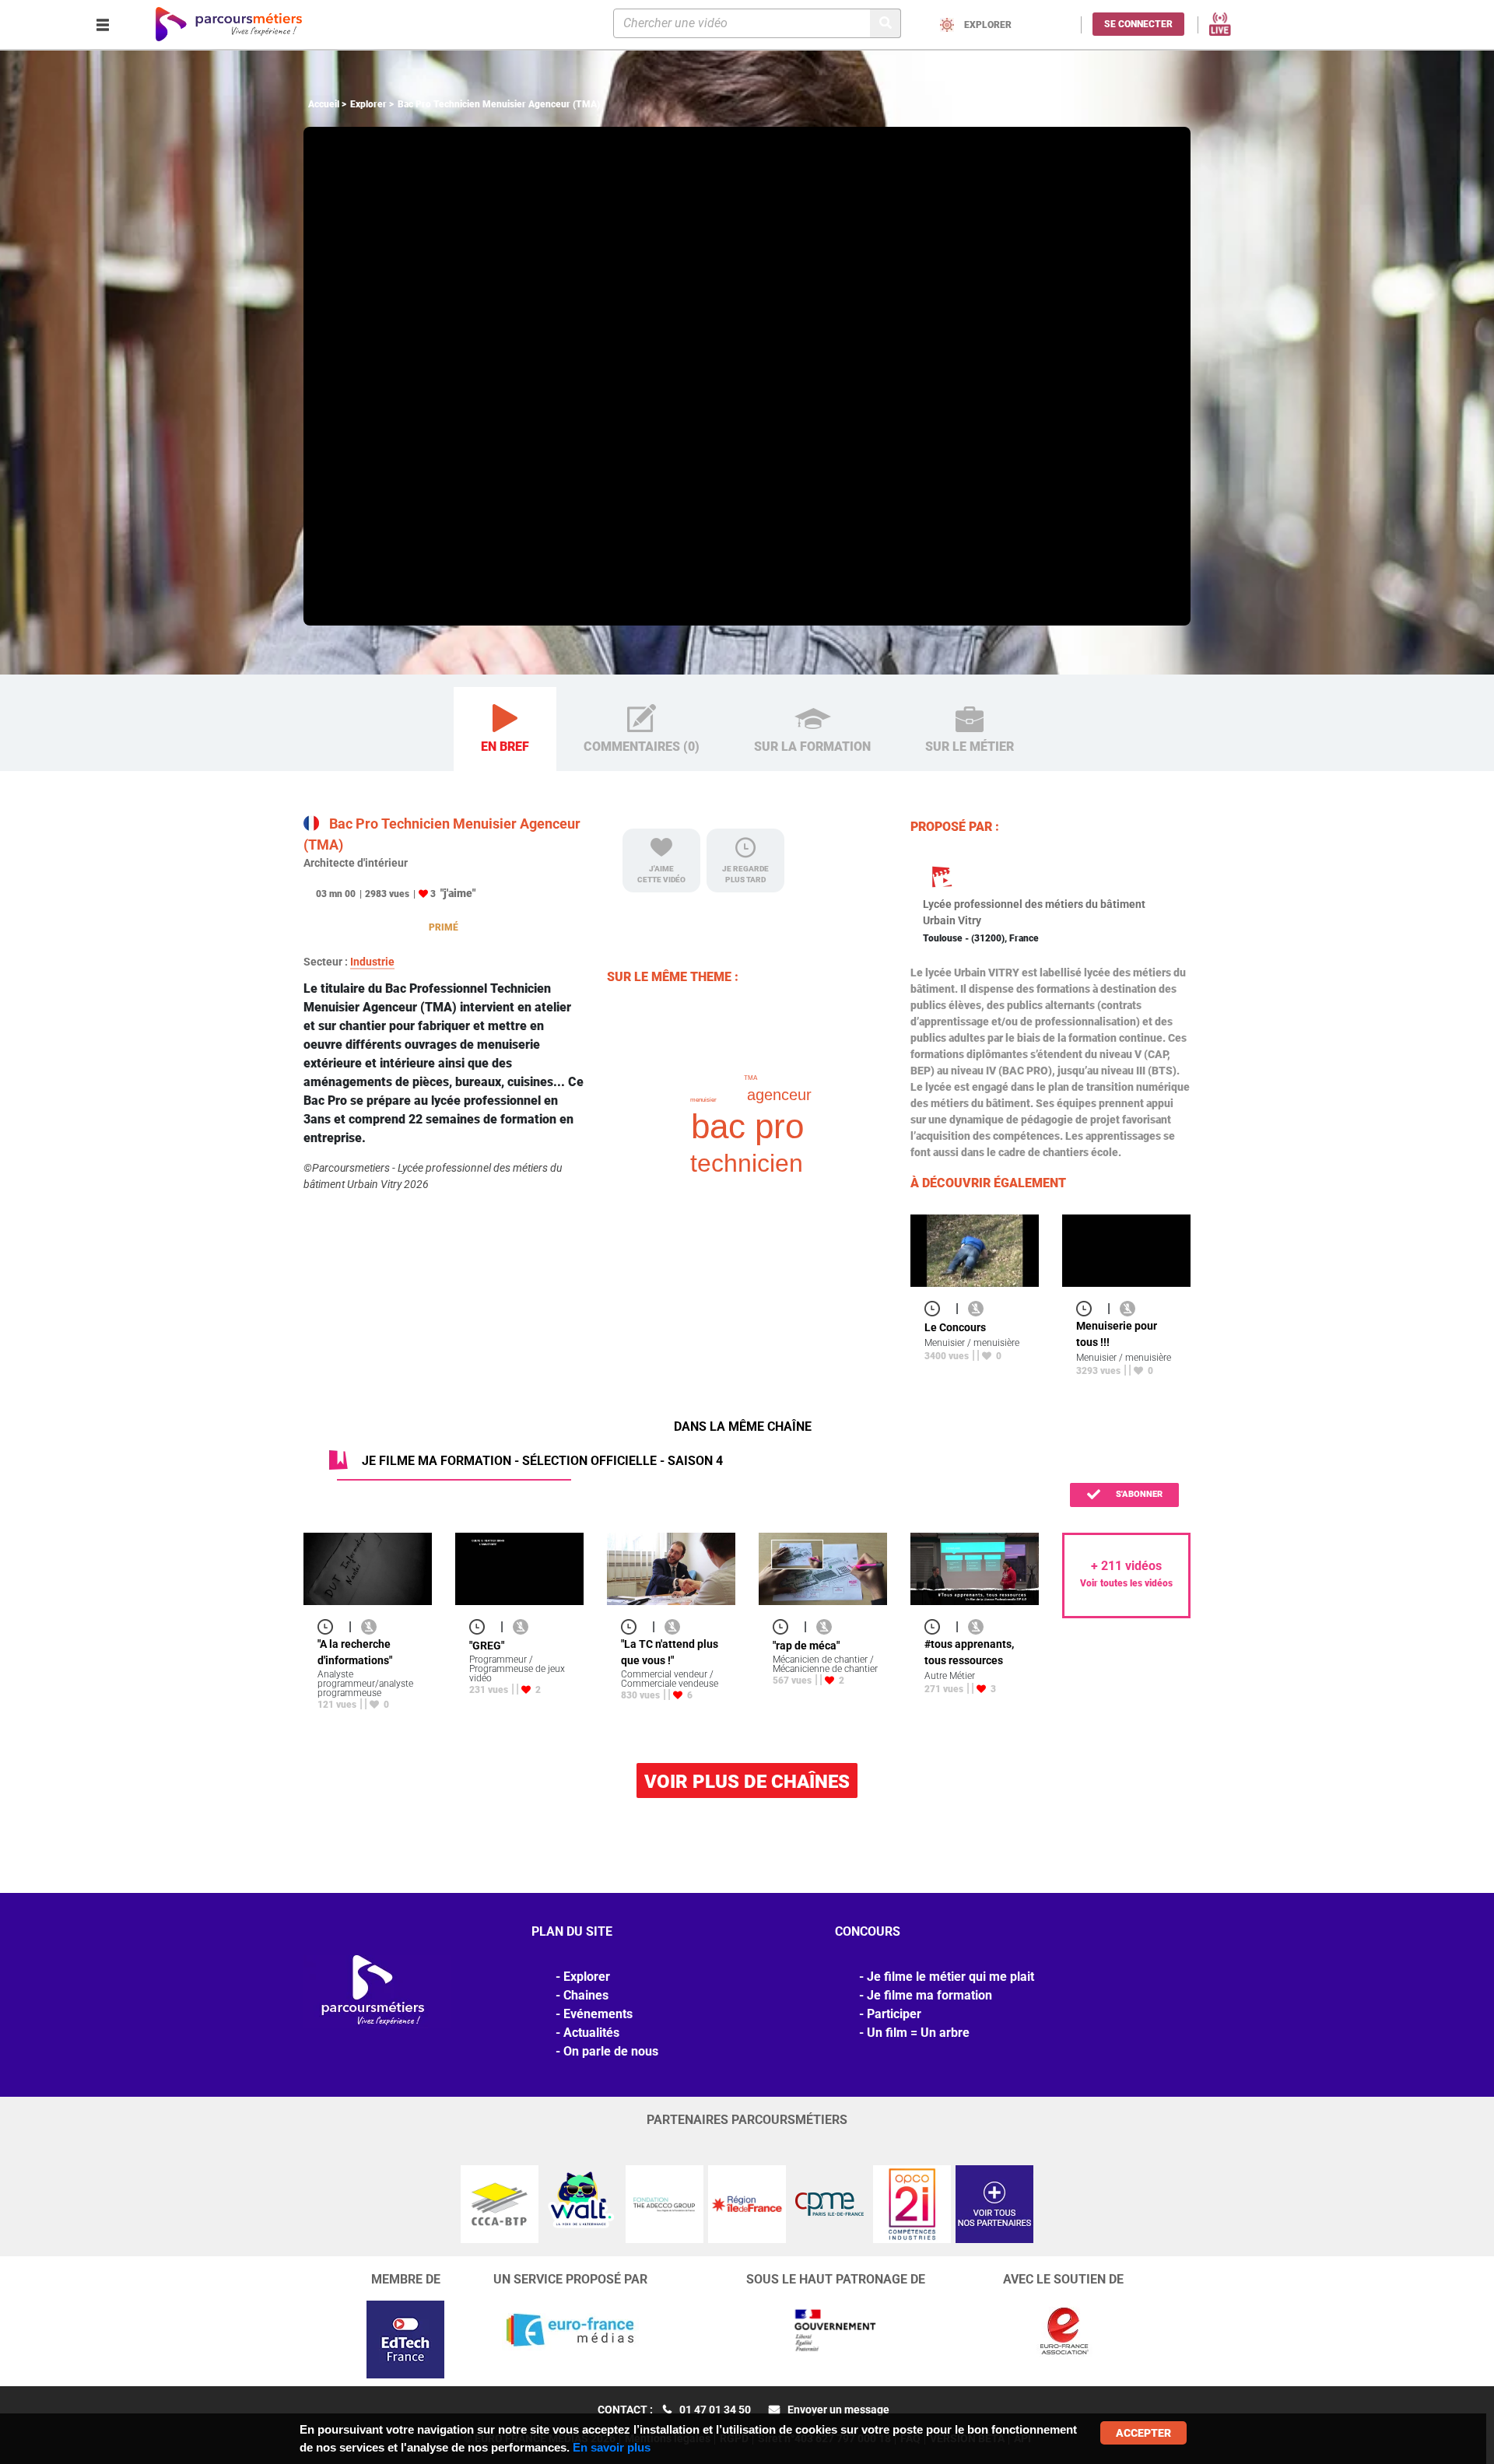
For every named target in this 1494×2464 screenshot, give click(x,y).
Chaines (586, 1995)
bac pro (747, 1126)
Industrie (372, 962)
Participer (894, 2014)
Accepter (1143, 2433)
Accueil (324, 104)
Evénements (598, 2014)
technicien (747, 1163)
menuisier (703, 1100)
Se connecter (1138, 24)
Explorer (368, 104)
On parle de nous (611, 2051)
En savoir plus (612, 2447)
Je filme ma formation (929, 1995)
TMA (751, 1078)
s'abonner (1138, 1494)
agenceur (779, 1095)
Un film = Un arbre (918, 2033)
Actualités (591, 2033)
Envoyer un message (838, 2410)
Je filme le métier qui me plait (950, 1977)
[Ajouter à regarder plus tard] (937, 1308)
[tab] (505, 729)
